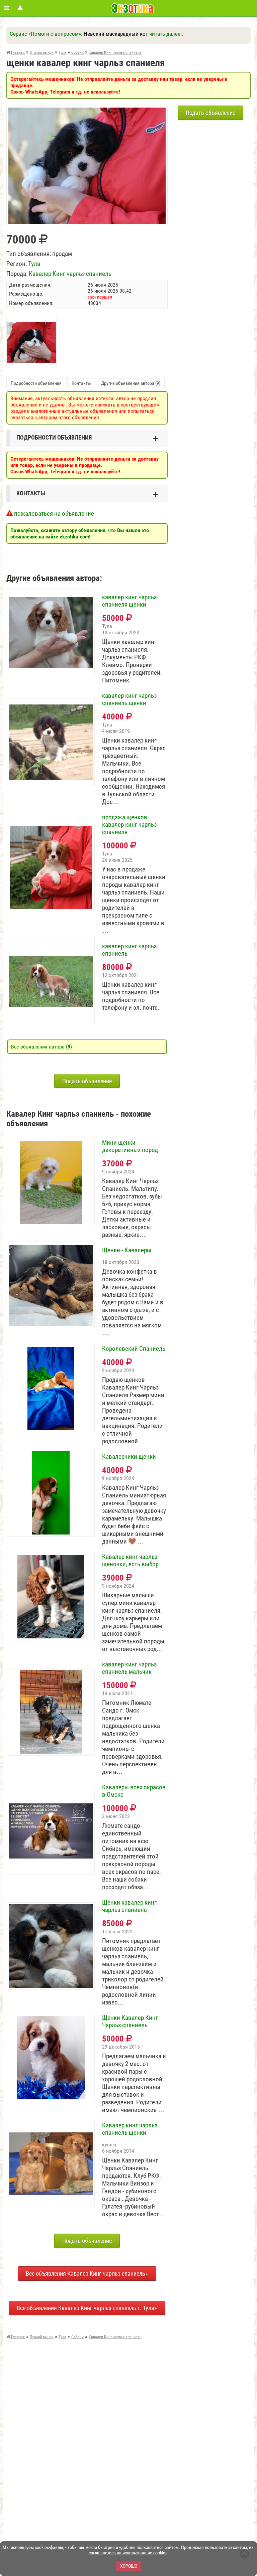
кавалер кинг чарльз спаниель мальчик (129, 1668)
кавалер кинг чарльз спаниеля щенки (129, 601)
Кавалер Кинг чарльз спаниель (70, 274)
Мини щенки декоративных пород (130, 1146)
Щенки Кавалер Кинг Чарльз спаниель (130, 2022)
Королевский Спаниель (134, 1349)
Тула (34, 264)
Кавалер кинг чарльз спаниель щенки (130, 2129)
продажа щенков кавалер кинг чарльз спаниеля (129, 825)
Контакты (81, 383)
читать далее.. (166, 34)
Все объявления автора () (41, 1047)
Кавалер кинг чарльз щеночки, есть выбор (130, 1561)
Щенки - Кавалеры (127, 1250)
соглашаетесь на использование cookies (128, 2553)
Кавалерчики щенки (129, 1457)
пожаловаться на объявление (53, 514)
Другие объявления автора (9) (131, 383)
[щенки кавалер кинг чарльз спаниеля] (87, 111)
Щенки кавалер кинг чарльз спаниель (129, 1906)
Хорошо (129, 2566)
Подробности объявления (36, 383)
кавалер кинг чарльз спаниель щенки (129, 699)
